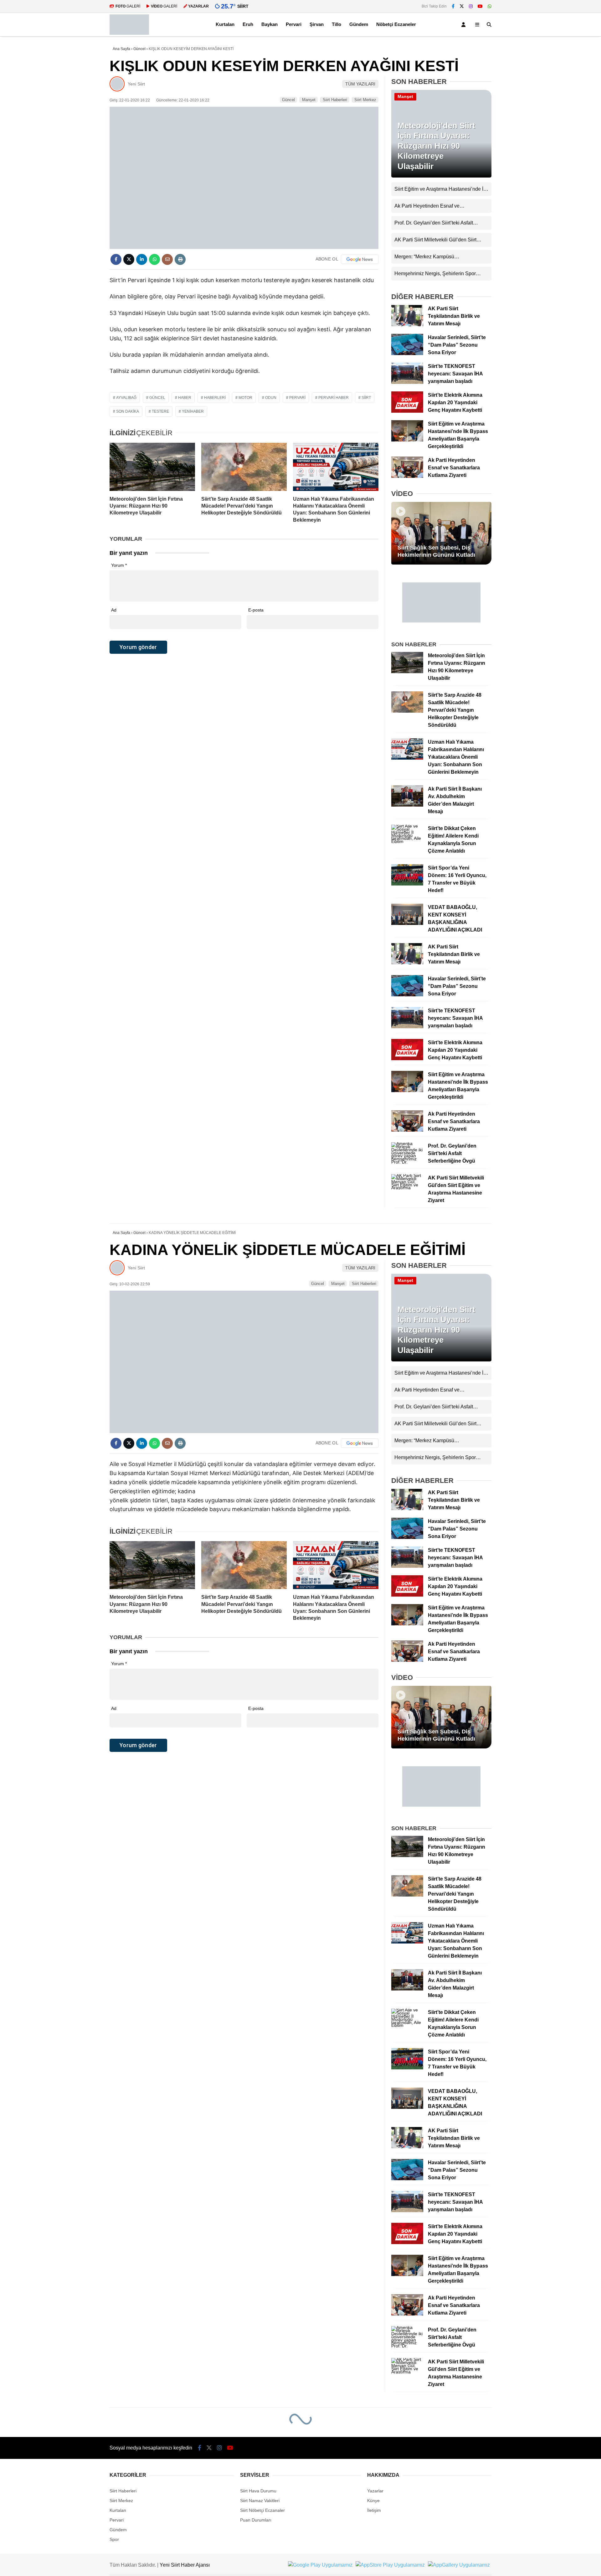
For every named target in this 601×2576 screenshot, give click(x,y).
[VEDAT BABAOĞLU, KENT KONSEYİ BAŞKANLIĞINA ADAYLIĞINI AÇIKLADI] (407, 923)
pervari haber (334, 398)
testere (160, 411)
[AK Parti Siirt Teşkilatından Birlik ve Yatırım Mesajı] (407, 325)
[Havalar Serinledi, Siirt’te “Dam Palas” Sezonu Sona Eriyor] (407, 354)
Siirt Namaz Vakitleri (260, 2501)
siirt (366, 398)
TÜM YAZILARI (360, 84)
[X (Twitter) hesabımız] (462, 6)
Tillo (336, 24)
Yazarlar (375, 2491)
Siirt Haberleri (335, 100)
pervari (297, 398)
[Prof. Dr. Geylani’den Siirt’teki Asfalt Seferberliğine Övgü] (407, 1162)
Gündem (359, 24)
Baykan (270, 24)
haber (185, 398)
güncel (157, 398)
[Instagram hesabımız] (471, 6)
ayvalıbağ (126, 398)
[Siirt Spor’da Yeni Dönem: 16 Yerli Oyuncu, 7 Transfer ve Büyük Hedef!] (407, 884)
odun (271, 398)
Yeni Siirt (136, 84)
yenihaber (193, 411)
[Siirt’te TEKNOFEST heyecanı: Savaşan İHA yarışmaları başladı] (407, 382)
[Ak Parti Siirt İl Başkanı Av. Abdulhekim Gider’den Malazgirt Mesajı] (407, 805)
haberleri (215, 398)
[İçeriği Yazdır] (180, 259)
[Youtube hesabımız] (480, 6)
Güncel (288, 100)
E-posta (256, 610)
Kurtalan (225, 24)
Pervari (294, 24)
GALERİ (128, 6)
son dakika (128, 411)
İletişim (374, 2510)
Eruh (248, 24)
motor (245, 398)
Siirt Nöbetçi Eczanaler (262, 2510)
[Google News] (360, 259)
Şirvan (317, 24)
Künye (373, 2501)
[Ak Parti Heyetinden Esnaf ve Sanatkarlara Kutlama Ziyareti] (407, 476)
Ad (114, 610)
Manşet (309, 100)
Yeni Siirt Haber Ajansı (185, 2565)
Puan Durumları (256, 2520)
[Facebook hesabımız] (453, 6)
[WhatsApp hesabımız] (490, 6)
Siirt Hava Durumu (258, 2491)
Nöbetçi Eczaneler (396, 24)
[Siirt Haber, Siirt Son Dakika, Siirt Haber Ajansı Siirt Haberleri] (129, 33)
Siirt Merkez (365, 100)
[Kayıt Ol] (465, 25)
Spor (114, 2539)
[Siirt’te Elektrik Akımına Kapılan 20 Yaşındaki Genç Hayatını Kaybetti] (407, 411)
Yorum (119, 565)
